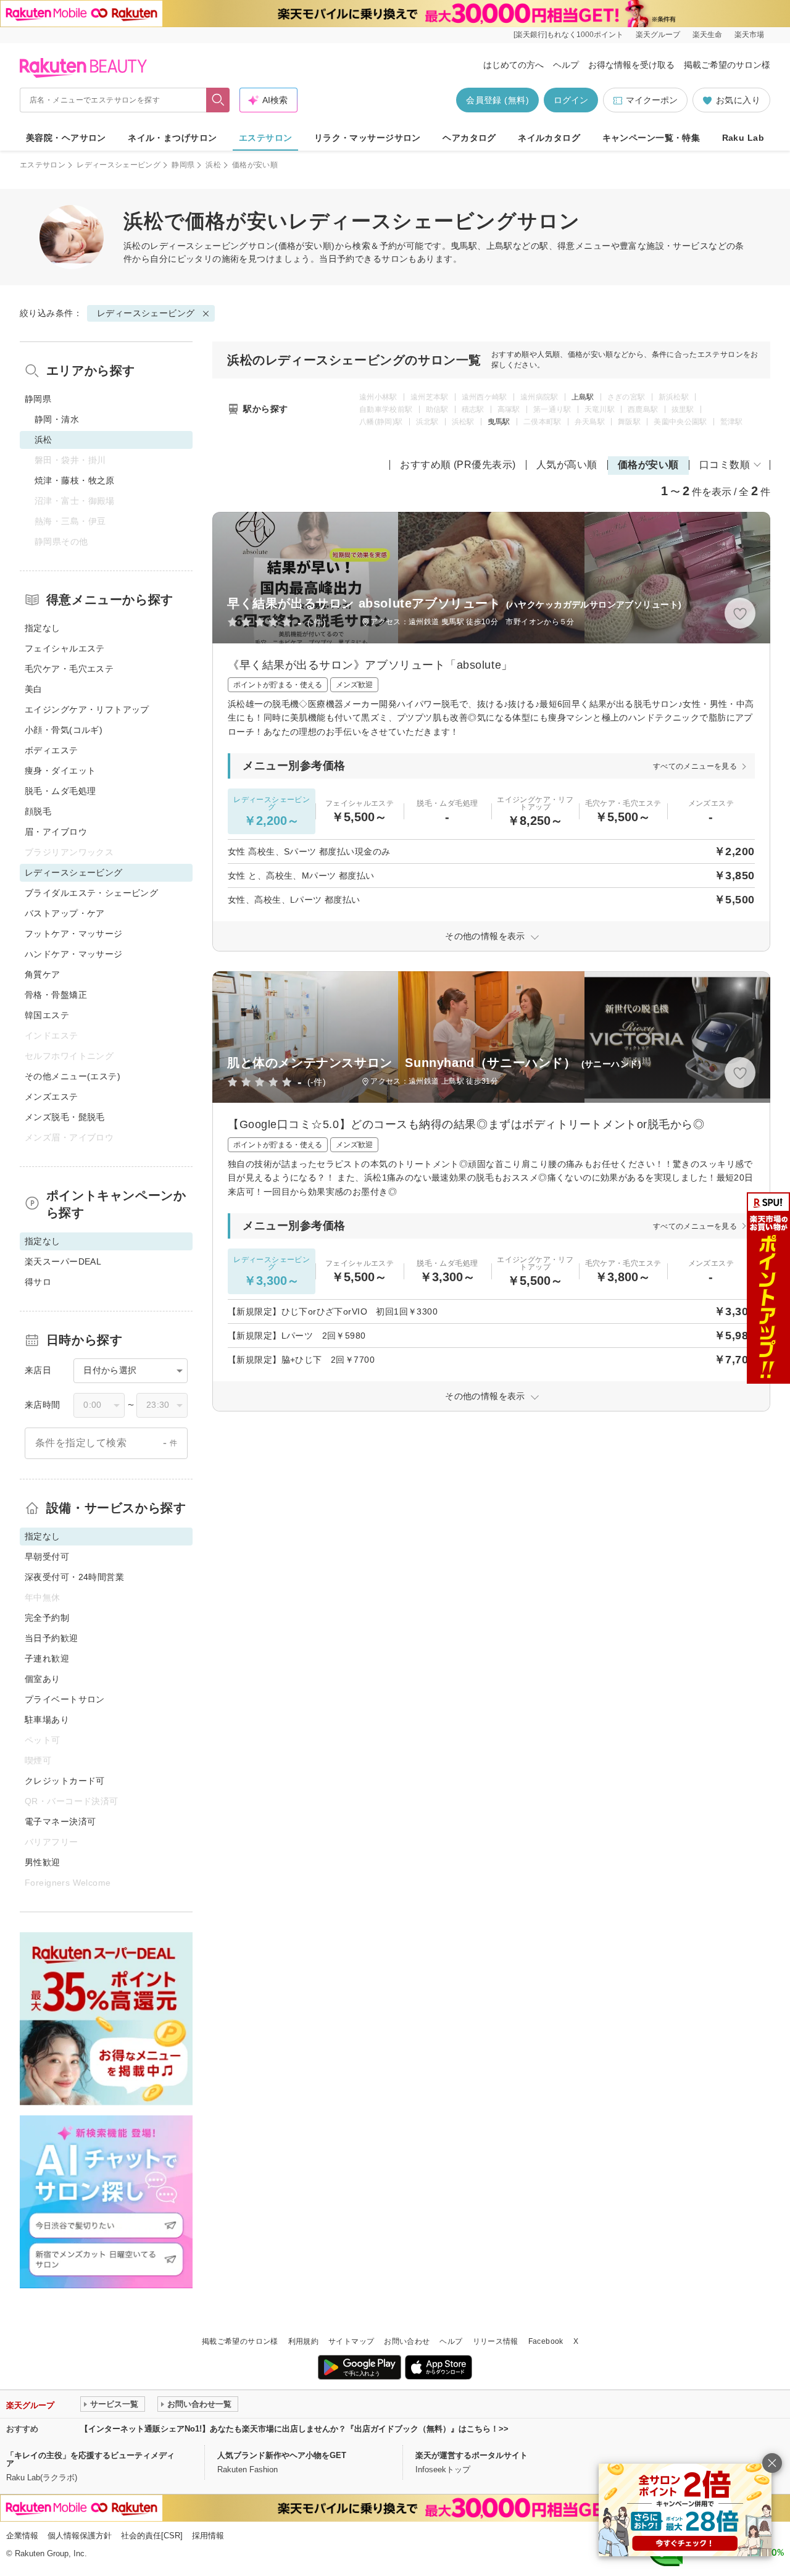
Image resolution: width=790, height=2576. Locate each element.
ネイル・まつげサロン (172, 138)
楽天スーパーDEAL (63, 1261)
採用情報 (208, 2536)
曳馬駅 (499, 422)
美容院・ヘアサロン (66, 138)
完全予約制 (47, 1618)
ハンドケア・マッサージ (74, 954)
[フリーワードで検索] (218, 100)
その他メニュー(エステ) (73, 1076)
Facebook (546, 2341)
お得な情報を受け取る (631, 65)
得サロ (38, 1282)
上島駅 (583, 397)
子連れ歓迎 (47, 1658)
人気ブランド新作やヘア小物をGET (282, 2455)
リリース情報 (496, 2341)
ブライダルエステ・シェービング (91, 893)
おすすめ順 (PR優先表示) (458, 465)
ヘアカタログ (469, 138)
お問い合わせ (407, 2341)
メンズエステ (52, 1097)
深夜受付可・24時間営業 (74, 1577)
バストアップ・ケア (65, 913)
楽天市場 (749, 35)
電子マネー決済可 (60, 1821)
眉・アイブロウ (56, 832)
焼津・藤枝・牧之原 (75, 480)
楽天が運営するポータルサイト (472, 2455)
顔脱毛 (38, 811)
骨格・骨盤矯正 (56, 995)
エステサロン (266, 138)
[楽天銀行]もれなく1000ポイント (568, 35)
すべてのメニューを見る (695, 766)
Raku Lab (743, 138)
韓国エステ (47, 1015)
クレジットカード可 (65, 1781)
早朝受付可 (47, 1557)
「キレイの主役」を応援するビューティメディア (90, 2459)
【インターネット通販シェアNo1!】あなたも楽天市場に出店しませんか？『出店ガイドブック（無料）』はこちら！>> (294, 2429)
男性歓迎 (43, 1862)
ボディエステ (52, 750)
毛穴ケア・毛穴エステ (69, 669)
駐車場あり (47, 1720)
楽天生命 (707, 35)
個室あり (43, 1679)
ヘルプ (566, 65)
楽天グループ (658, 35)
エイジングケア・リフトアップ (87, 709)
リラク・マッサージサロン (368, 138)
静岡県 (183, 165)
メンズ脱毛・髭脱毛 (65, 1117)
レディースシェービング (118, 165)
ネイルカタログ (549, 138)
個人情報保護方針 (80, 2536)
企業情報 (22, 2536)
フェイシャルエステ (65, 648)
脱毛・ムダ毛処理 (60, 791)
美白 (34, 689)
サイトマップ (351, 2341)
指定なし (43, 628)
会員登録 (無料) (497, 100)
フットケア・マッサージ (74, 934)
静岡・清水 (57, 419)
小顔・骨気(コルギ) (64, 730)
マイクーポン (652, 100)
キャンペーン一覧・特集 (651, 138)
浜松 (213, 165)
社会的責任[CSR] (152, 2536)
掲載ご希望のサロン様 (727, 65)
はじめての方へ (513, 65)
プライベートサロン (65, 1699)
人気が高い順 (567, 465)
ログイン (571, 100)
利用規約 (303, 2341)
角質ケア (43, 974)
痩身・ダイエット (60, 771)
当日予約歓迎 (52, 1638)
